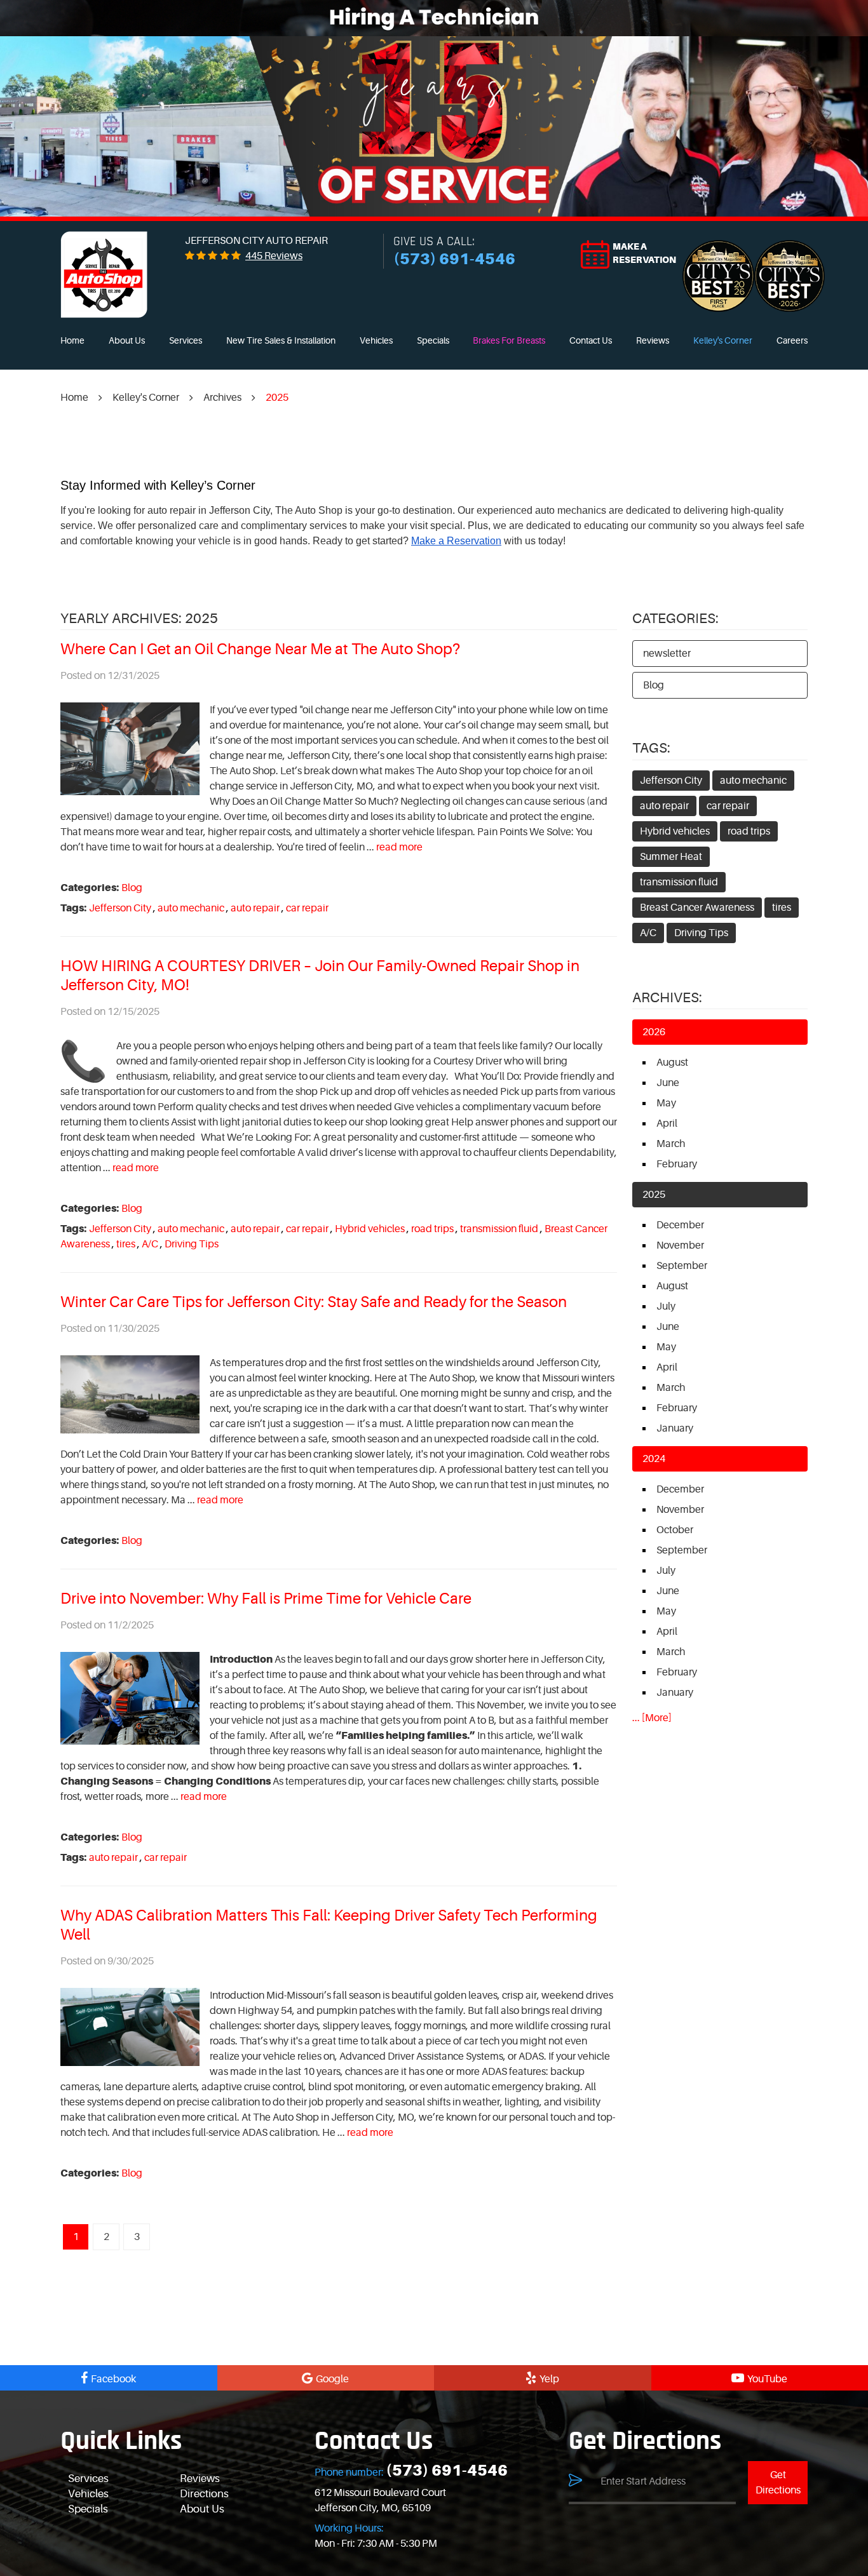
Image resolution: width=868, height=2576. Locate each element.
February (677, 1164)
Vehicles (376, 340)
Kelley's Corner (723, 340)
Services (186, 340)
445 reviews (274, 256)
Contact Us (591, 340)
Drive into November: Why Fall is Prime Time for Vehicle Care (266, 1599)
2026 (654, 1032)
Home (72, 340)
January (675, 1428)
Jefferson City (120, 908)
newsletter (667, 654)
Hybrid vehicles (370, 1229)
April (667, 1124)
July (666, 1306)
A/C (150, 1244)
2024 (654, 1459)
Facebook (113, 2379)
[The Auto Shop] (104, 275)
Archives (222, 398)
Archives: (667, 997)
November (680, 1245)
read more (399, 847)
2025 (277, 398)
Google (332, 2379)
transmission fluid (499, 1229)
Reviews (653, 340)
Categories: (675, 618)
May (666, 1103)
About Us (127, 340)
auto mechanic (191, 908)
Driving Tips (192, 1244)
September (682, 1266)
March (671, 1144)
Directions (204, 2494)
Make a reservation (644, 253)
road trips (432, 1229)
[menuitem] (72, 341)
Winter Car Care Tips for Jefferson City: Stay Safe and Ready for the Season (314, 1302)
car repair (307, 908)
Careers (792, 340)
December (680, 1225)
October (675, 1530)
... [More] (652, 1718)
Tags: (651, 748)
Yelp (549, 2379)
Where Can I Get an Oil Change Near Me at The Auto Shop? (260, 649)
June (668, 1083)
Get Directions (778, 2483)
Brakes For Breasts (509, 340)
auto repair (255, 908)
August (672, 1063)
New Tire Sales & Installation (281, 340)
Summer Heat (671, 857)
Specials (433, 340)
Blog (132, 888)
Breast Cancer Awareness (697, 908)
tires (126, 1244)
